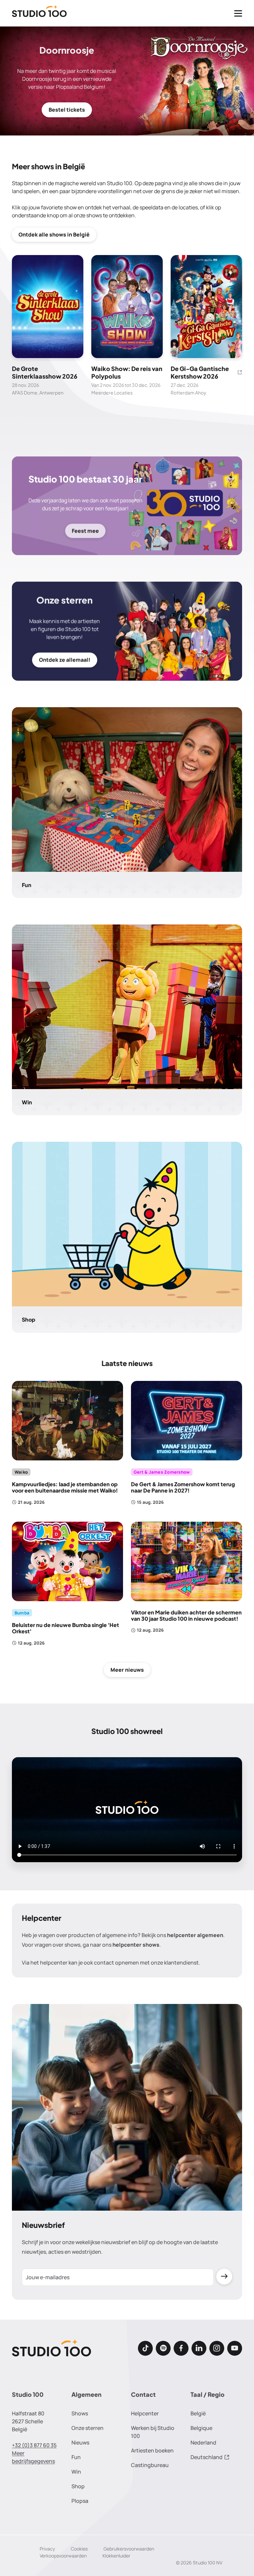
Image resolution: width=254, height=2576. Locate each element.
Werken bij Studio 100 (153, 2432)
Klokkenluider (116, 2556)
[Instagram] (217, 2348)
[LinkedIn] (199, 2348)
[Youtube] (235, 2348)
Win (76, 2472)
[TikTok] (145, 2348)
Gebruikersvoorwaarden (129, 2549)
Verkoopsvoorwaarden (63, 2556)
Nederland (203, 2443)
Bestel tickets (67, 110)
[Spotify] (163, 2348)
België (198, 2413)
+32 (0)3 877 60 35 (34, 2445)
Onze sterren (87, 2428)
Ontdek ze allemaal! (65, 660)
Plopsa (80, 2501)
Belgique (201, 2428)
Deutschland (207, 2457)
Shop (78, 2486)
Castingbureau (150, 2465)
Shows (80, 2413)
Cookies (79, 2549)
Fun (76, 2457)
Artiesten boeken (152, 2450)
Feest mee (85, 531)
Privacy (47, 2549)
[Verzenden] (224, 2277)
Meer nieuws (127, 1670)
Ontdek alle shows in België (54, 235)
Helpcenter (145, 2413)
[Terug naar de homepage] (39, 13)
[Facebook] (181, 2348)
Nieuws (80, 2443)
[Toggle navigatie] (238, 13)
